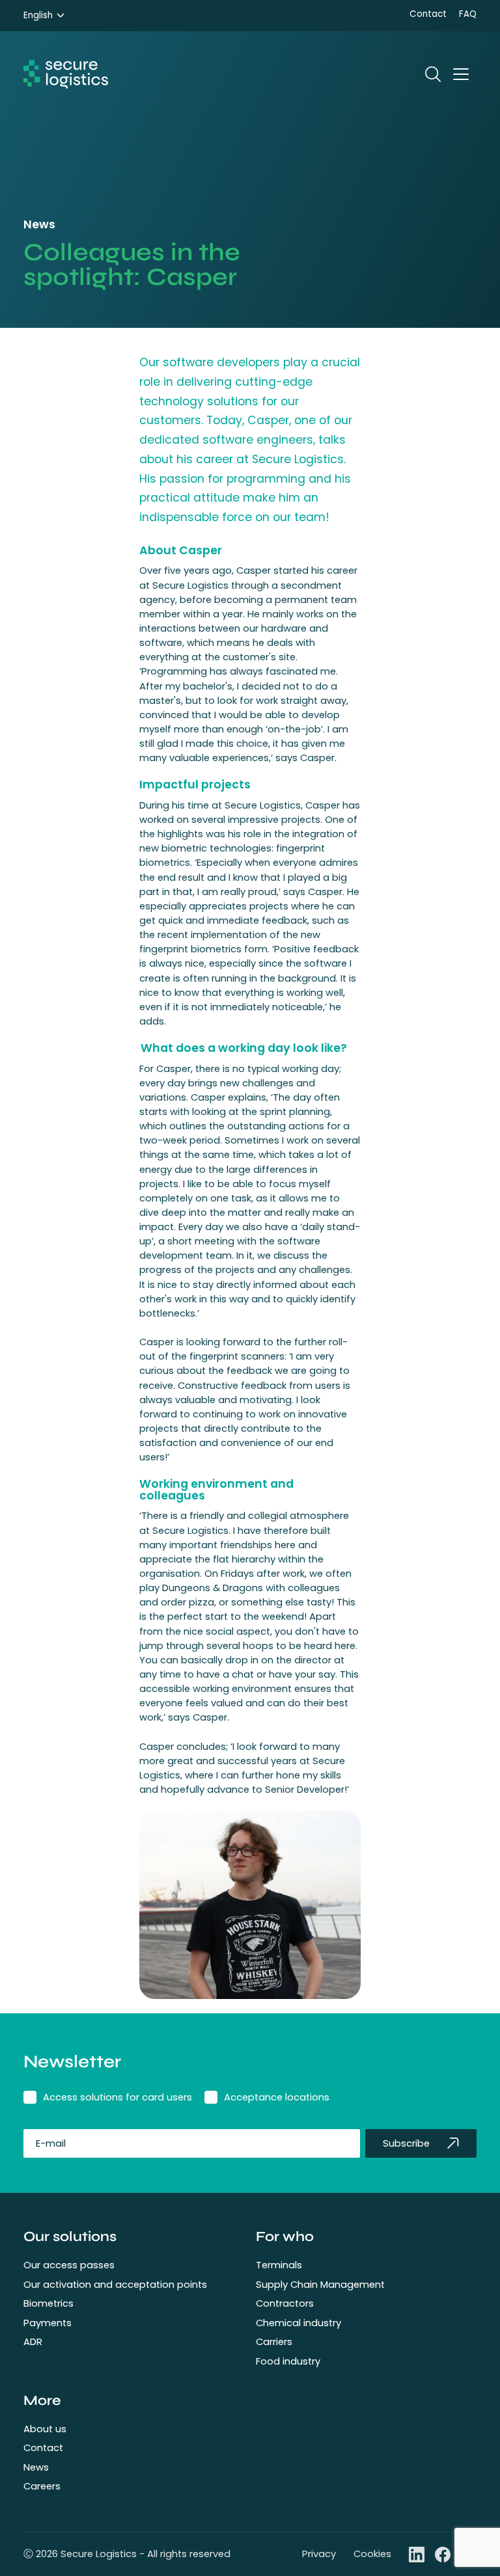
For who (285, 2236)
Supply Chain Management (320, 2285)
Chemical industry (299, 2323)
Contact (428, 14)
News (36, 2467)
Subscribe (406, 2143)
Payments (48, 2323)
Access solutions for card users (118, 2097)
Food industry (288, 2361)
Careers (42, 2486)
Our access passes (69, 2265)
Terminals (279, 2265)
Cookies (372, 2554)
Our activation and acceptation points (115, 2285)
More (42, 2400)
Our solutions (70, 2236)
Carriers (274, 2342)
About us (45, 2429)
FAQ (468, 14)
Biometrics (49, 2303)
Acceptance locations (277, 2097)
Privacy (319, 2554)
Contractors (285, 2303)
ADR (33, 2342)
